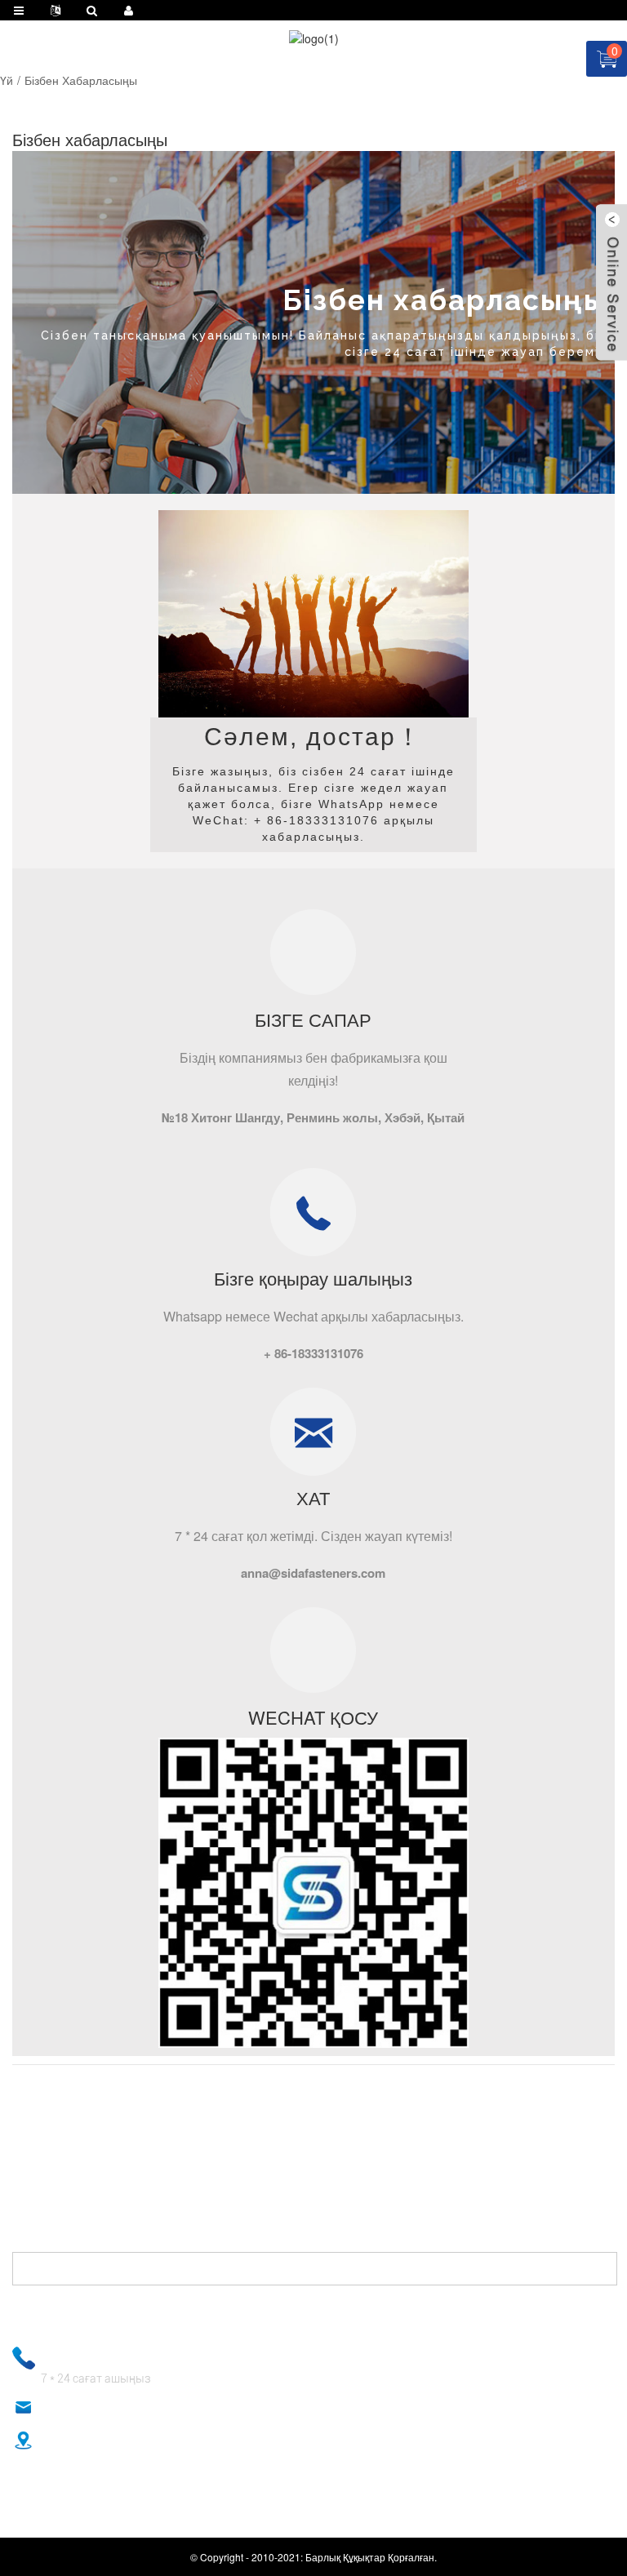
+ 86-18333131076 (97, 2356)
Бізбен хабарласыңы (81, 80)
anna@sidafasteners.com (107, 2409)
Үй (7, 80)
